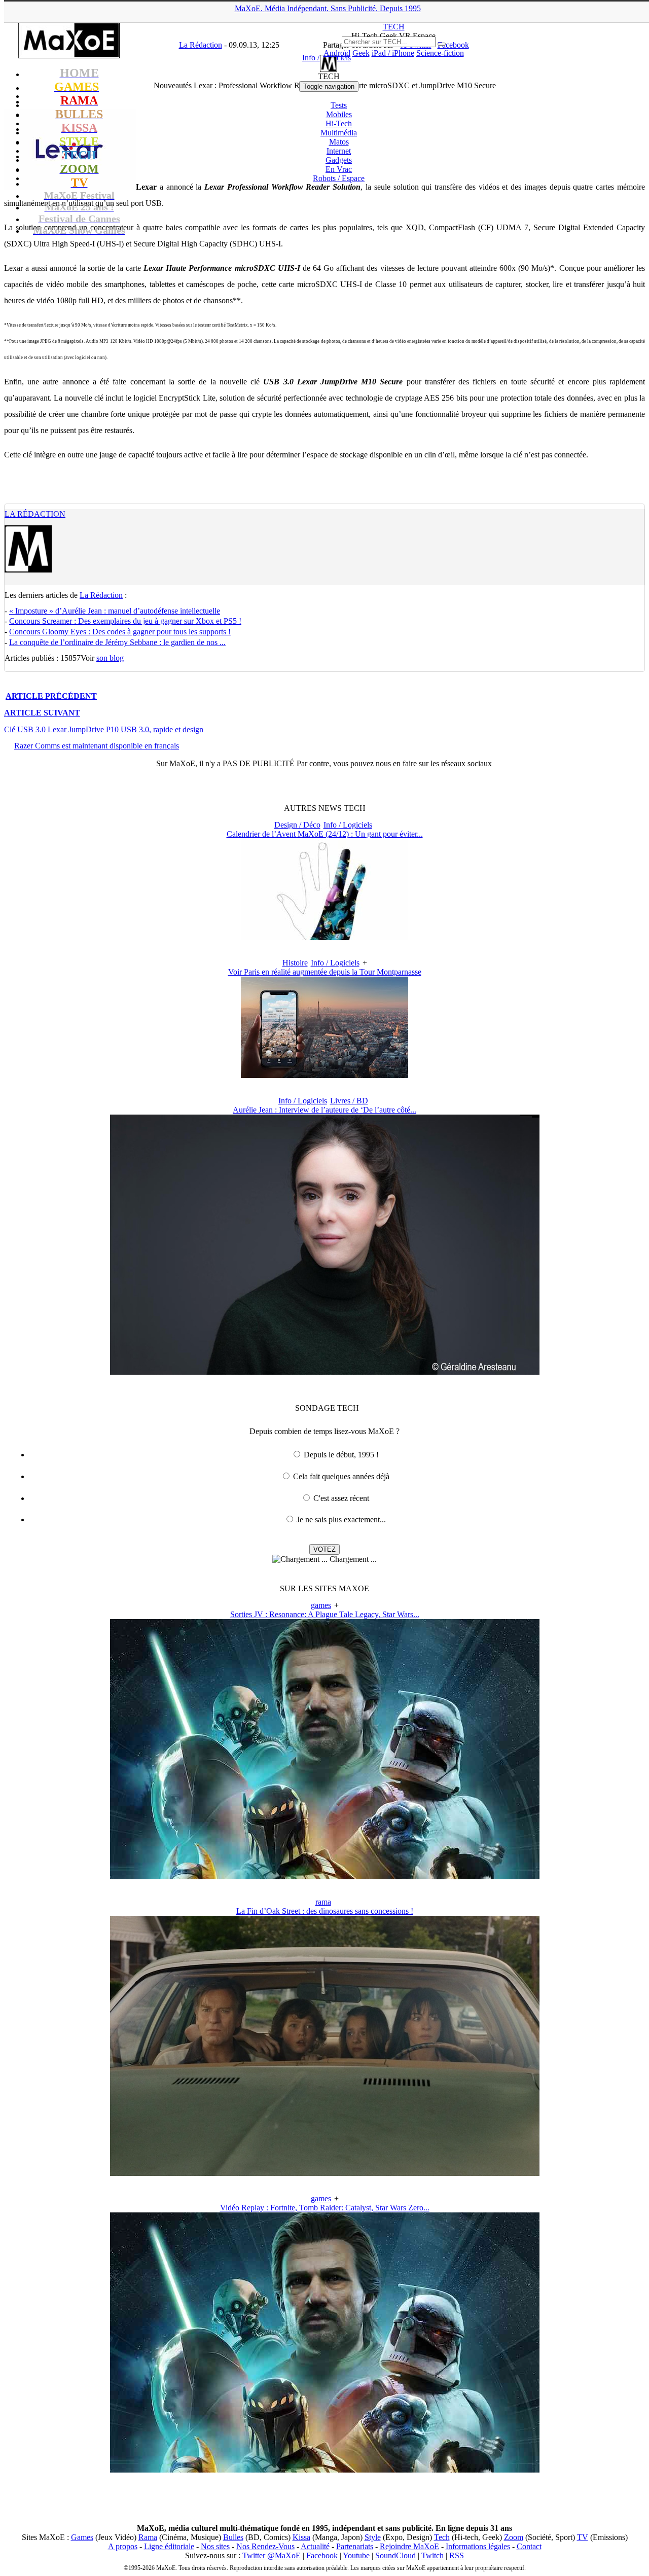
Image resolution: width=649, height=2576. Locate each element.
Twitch (432, 2555)
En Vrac (339, 169)
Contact (529, 2546)
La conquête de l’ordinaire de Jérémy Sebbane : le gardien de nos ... (117, 642)
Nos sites (215, 2546)
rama (323, 1902)
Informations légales (478, 2546)
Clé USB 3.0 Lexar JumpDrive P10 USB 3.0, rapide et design (104, 729)
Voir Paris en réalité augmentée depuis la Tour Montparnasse (325, 972)
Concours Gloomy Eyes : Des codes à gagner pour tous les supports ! (120, 632)
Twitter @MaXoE (272, 2555)
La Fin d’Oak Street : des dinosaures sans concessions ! (325, 1911)
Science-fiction (440, 53)
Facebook (322, 2555)
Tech (442, 2537)
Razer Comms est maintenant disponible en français (97, 746)
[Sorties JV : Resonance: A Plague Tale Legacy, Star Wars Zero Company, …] (325, 1876)
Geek (361, 53)
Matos (339, 142)
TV (583, 2537)
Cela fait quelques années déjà (341, 1476)
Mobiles (339, 114)
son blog (110, 658)
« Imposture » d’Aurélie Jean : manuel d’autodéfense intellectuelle (115, 611)
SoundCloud (395, 2555)
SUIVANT (42, 713)
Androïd (337, 53)
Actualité (315, 2546)
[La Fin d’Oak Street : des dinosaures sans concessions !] (325, 2173)
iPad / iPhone (393, 53)
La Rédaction (35, 514)
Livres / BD (349, 1101)
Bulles (233, 2537)
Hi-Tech (339, 123)
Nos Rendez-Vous (265, 2546)
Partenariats (355, 2546)
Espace (339, 178)
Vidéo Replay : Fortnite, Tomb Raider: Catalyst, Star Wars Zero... (325, 2208)
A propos (123, 2546)
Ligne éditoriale (169, 2546)
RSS (457, 2555)
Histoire (295, 963)
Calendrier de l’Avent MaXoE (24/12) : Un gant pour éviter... (325, 834)
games (321, 1605)
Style (373, 2537)
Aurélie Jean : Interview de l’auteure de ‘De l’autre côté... (324, 1110)
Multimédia (339, 133)
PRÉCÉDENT (51, 696)
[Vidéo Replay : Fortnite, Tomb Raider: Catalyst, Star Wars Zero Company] (325, 2470)
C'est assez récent (341, 1498)
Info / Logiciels (348, 825)
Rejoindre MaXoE (409, 2546)
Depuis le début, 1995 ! (341, 1455)
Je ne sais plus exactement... (341, 1519)
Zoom (514, 2537)
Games (82, 2537)
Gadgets (339, 160)
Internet (339, 151)
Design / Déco (297, 825)
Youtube (356, 2555)
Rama (148, 2537)
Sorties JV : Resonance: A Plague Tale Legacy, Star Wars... (325, 1614)
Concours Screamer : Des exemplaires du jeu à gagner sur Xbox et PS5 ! (125, 621)
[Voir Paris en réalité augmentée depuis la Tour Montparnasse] (324, 1075)
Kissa (301, 2537)
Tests (339, 105)
